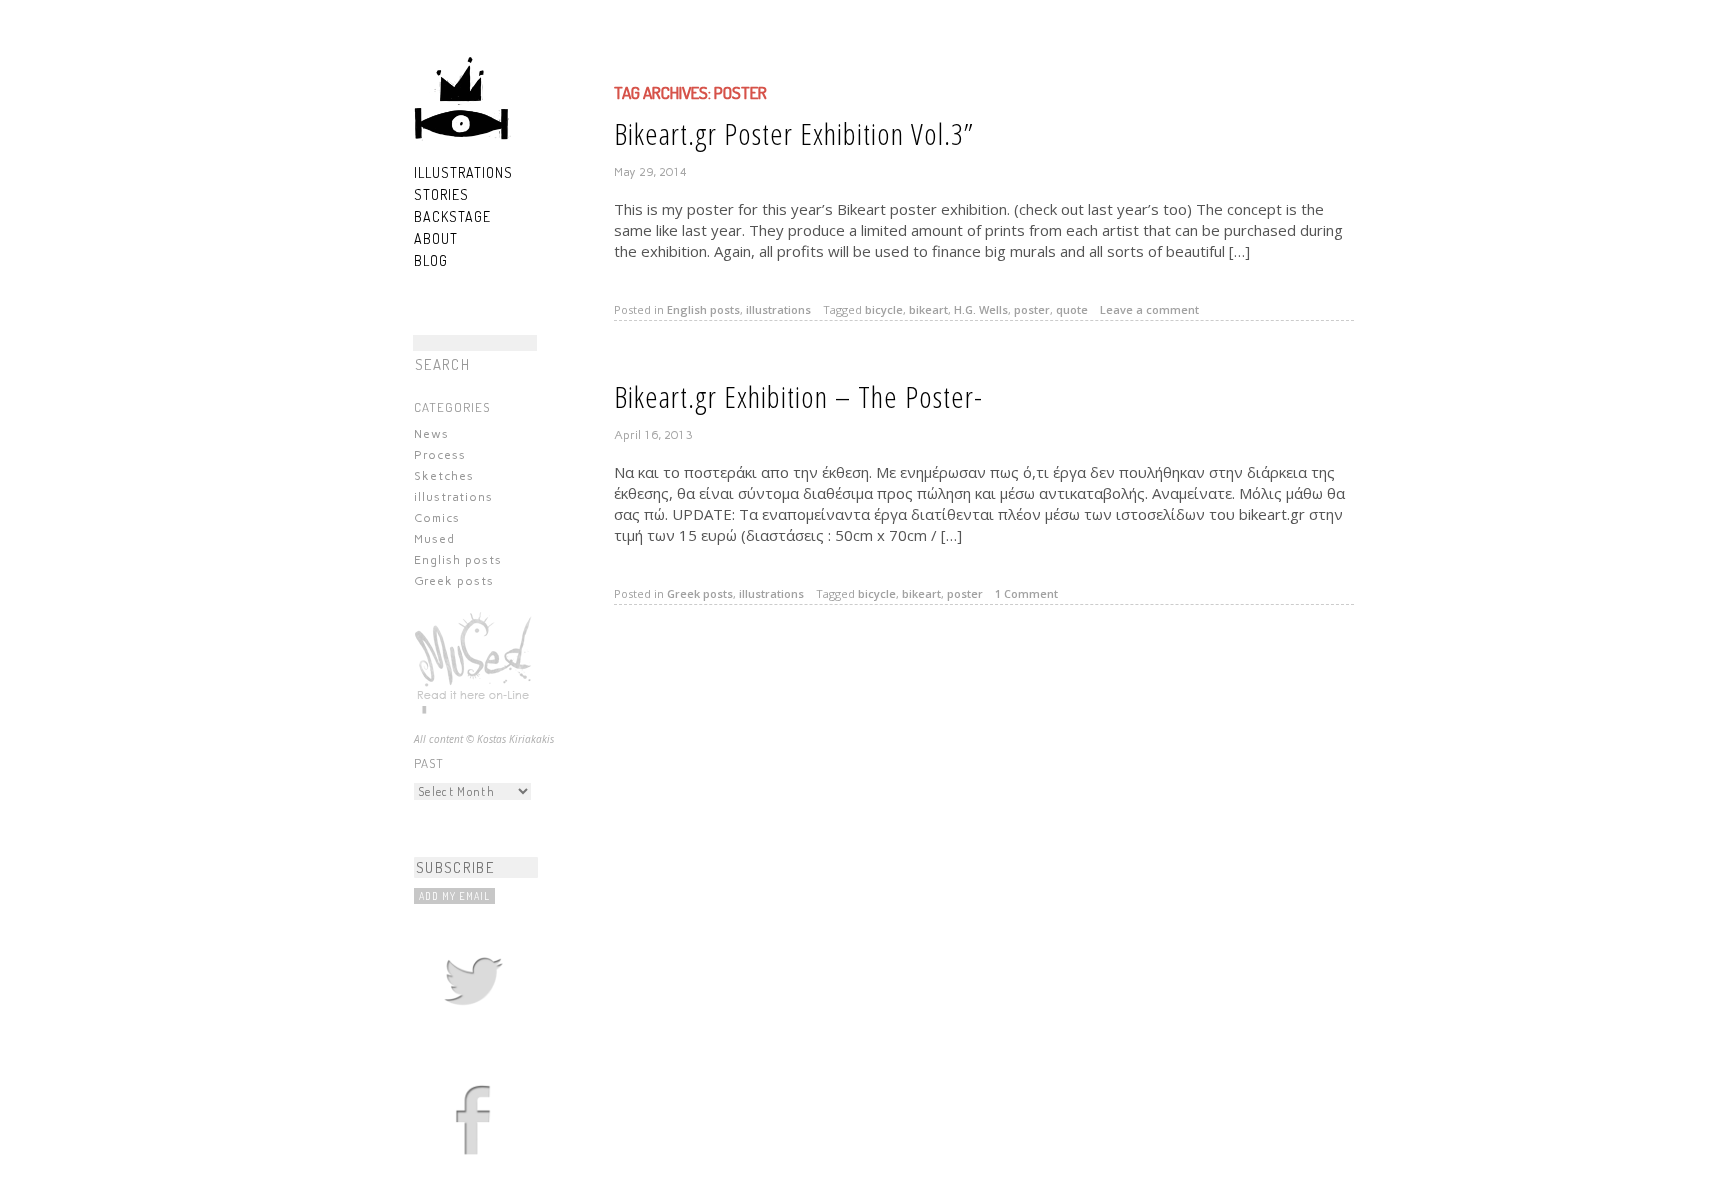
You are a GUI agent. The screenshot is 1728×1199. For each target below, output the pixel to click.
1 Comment (1026, 593)
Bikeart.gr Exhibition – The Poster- (798, 396)
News (431, 434)
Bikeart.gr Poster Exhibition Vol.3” (794, 133)
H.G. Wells (981, 309)
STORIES (441, 194)
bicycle (884, 309)
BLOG (431, 260)
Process (440, 455)
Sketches (444, 476)
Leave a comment (1149, 309)
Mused (434, 539)
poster (1032, 309)
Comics (437, 518)
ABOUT (436, 238)
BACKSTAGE (452, 216)
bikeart (928, 309)
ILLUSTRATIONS (463, 172)
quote (1072, 309)
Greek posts (454, 581)
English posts (458, 560)
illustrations (453, 497)
